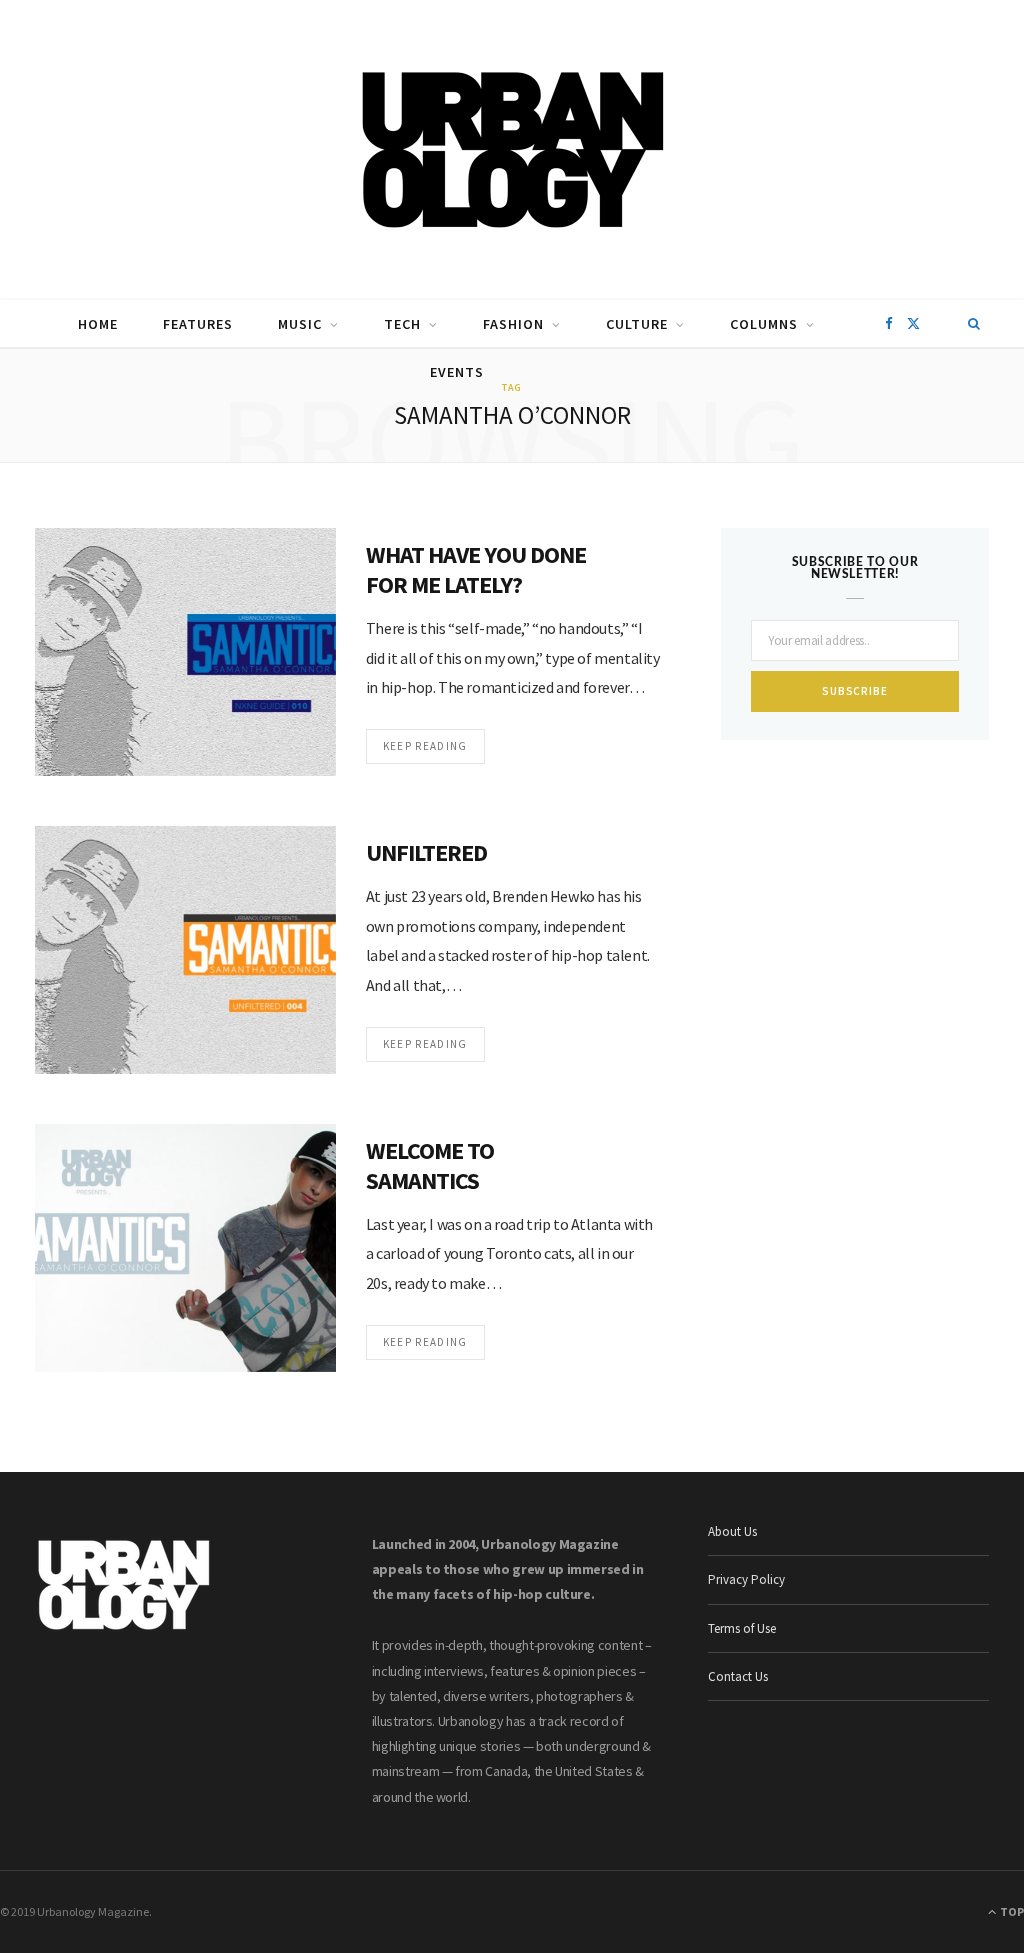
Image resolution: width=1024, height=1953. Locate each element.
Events (457, 372)
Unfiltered (426, 852)
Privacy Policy (746, 1579)
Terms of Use (742, 1628)
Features (198, 324)
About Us (732, 1531)
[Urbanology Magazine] (512, 150)
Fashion (513, 324)
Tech (402, 324)
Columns (764, 324)
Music (300, 324)
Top (1011, 1911)
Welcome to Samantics (430, 1165)
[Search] (974, 324)
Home (98, 324)
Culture (637, 324)
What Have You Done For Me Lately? (476, 569)
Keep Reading (425, 746)
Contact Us (738, 1676)
